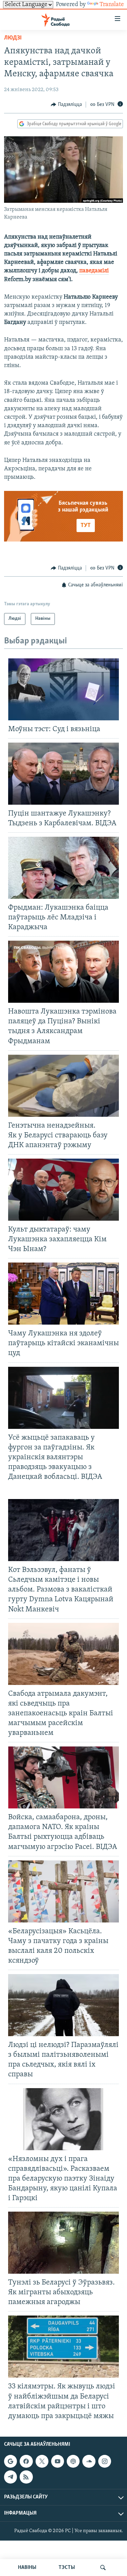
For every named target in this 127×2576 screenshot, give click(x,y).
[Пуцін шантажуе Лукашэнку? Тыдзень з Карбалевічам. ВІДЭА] (63, 774)
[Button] (66, 105)
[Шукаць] (103, 2568)
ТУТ (86, 526)
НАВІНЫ (27, 2568)
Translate (112, 5)
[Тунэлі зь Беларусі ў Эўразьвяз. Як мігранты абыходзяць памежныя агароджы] (63, 2243)
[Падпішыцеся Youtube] (58, 2461)
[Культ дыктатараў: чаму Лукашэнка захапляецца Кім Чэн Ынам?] (63, 1190)
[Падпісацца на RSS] (26, 2477)
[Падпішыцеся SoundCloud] (89, 2461)
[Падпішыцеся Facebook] (26, 2461)
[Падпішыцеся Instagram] (105, 2461)
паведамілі (94, 271)
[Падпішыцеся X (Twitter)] (42, 2461)
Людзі (13, 38)
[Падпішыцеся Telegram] (10, 2477)
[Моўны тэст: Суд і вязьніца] (63, 689)
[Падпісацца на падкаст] (73, 2461)
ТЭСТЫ (67, 2568)
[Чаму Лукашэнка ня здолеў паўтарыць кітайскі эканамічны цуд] (63, 1294)
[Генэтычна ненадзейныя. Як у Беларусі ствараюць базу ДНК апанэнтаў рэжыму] (63, 1086)
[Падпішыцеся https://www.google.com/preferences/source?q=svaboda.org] (10, 2461)
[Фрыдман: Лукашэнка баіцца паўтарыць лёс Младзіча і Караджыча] (63, 868)
